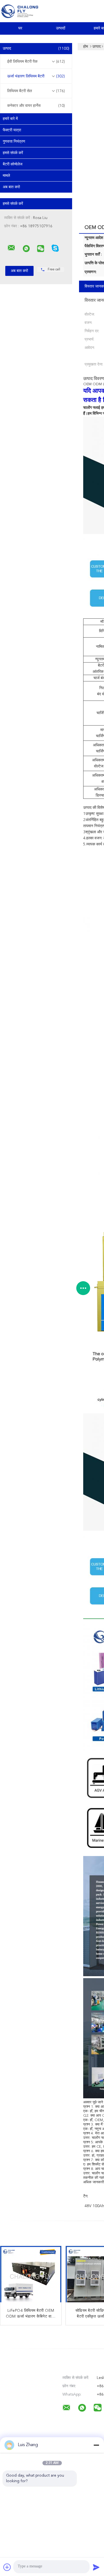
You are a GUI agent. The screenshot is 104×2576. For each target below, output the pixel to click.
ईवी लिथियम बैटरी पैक (36, 62)
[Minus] (96, 2445)
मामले (6, 176)
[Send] (96, 2567)
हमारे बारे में (10, 119)
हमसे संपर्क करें (13, 153)
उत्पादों (61, 28)
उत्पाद (36, 49)
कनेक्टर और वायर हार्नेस (36, 106)
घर (20, 28)
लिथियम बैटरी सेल (36, 91)
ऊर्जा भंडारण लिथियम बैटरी (36, 76)
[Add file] (7, 2567)
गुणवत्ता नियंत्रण (14, 142)
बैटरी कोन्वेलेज (13, 164)
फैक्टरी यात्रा (12, 130)
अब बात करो (11, 187)
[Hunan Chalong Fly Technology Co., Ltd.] (11, 248)
